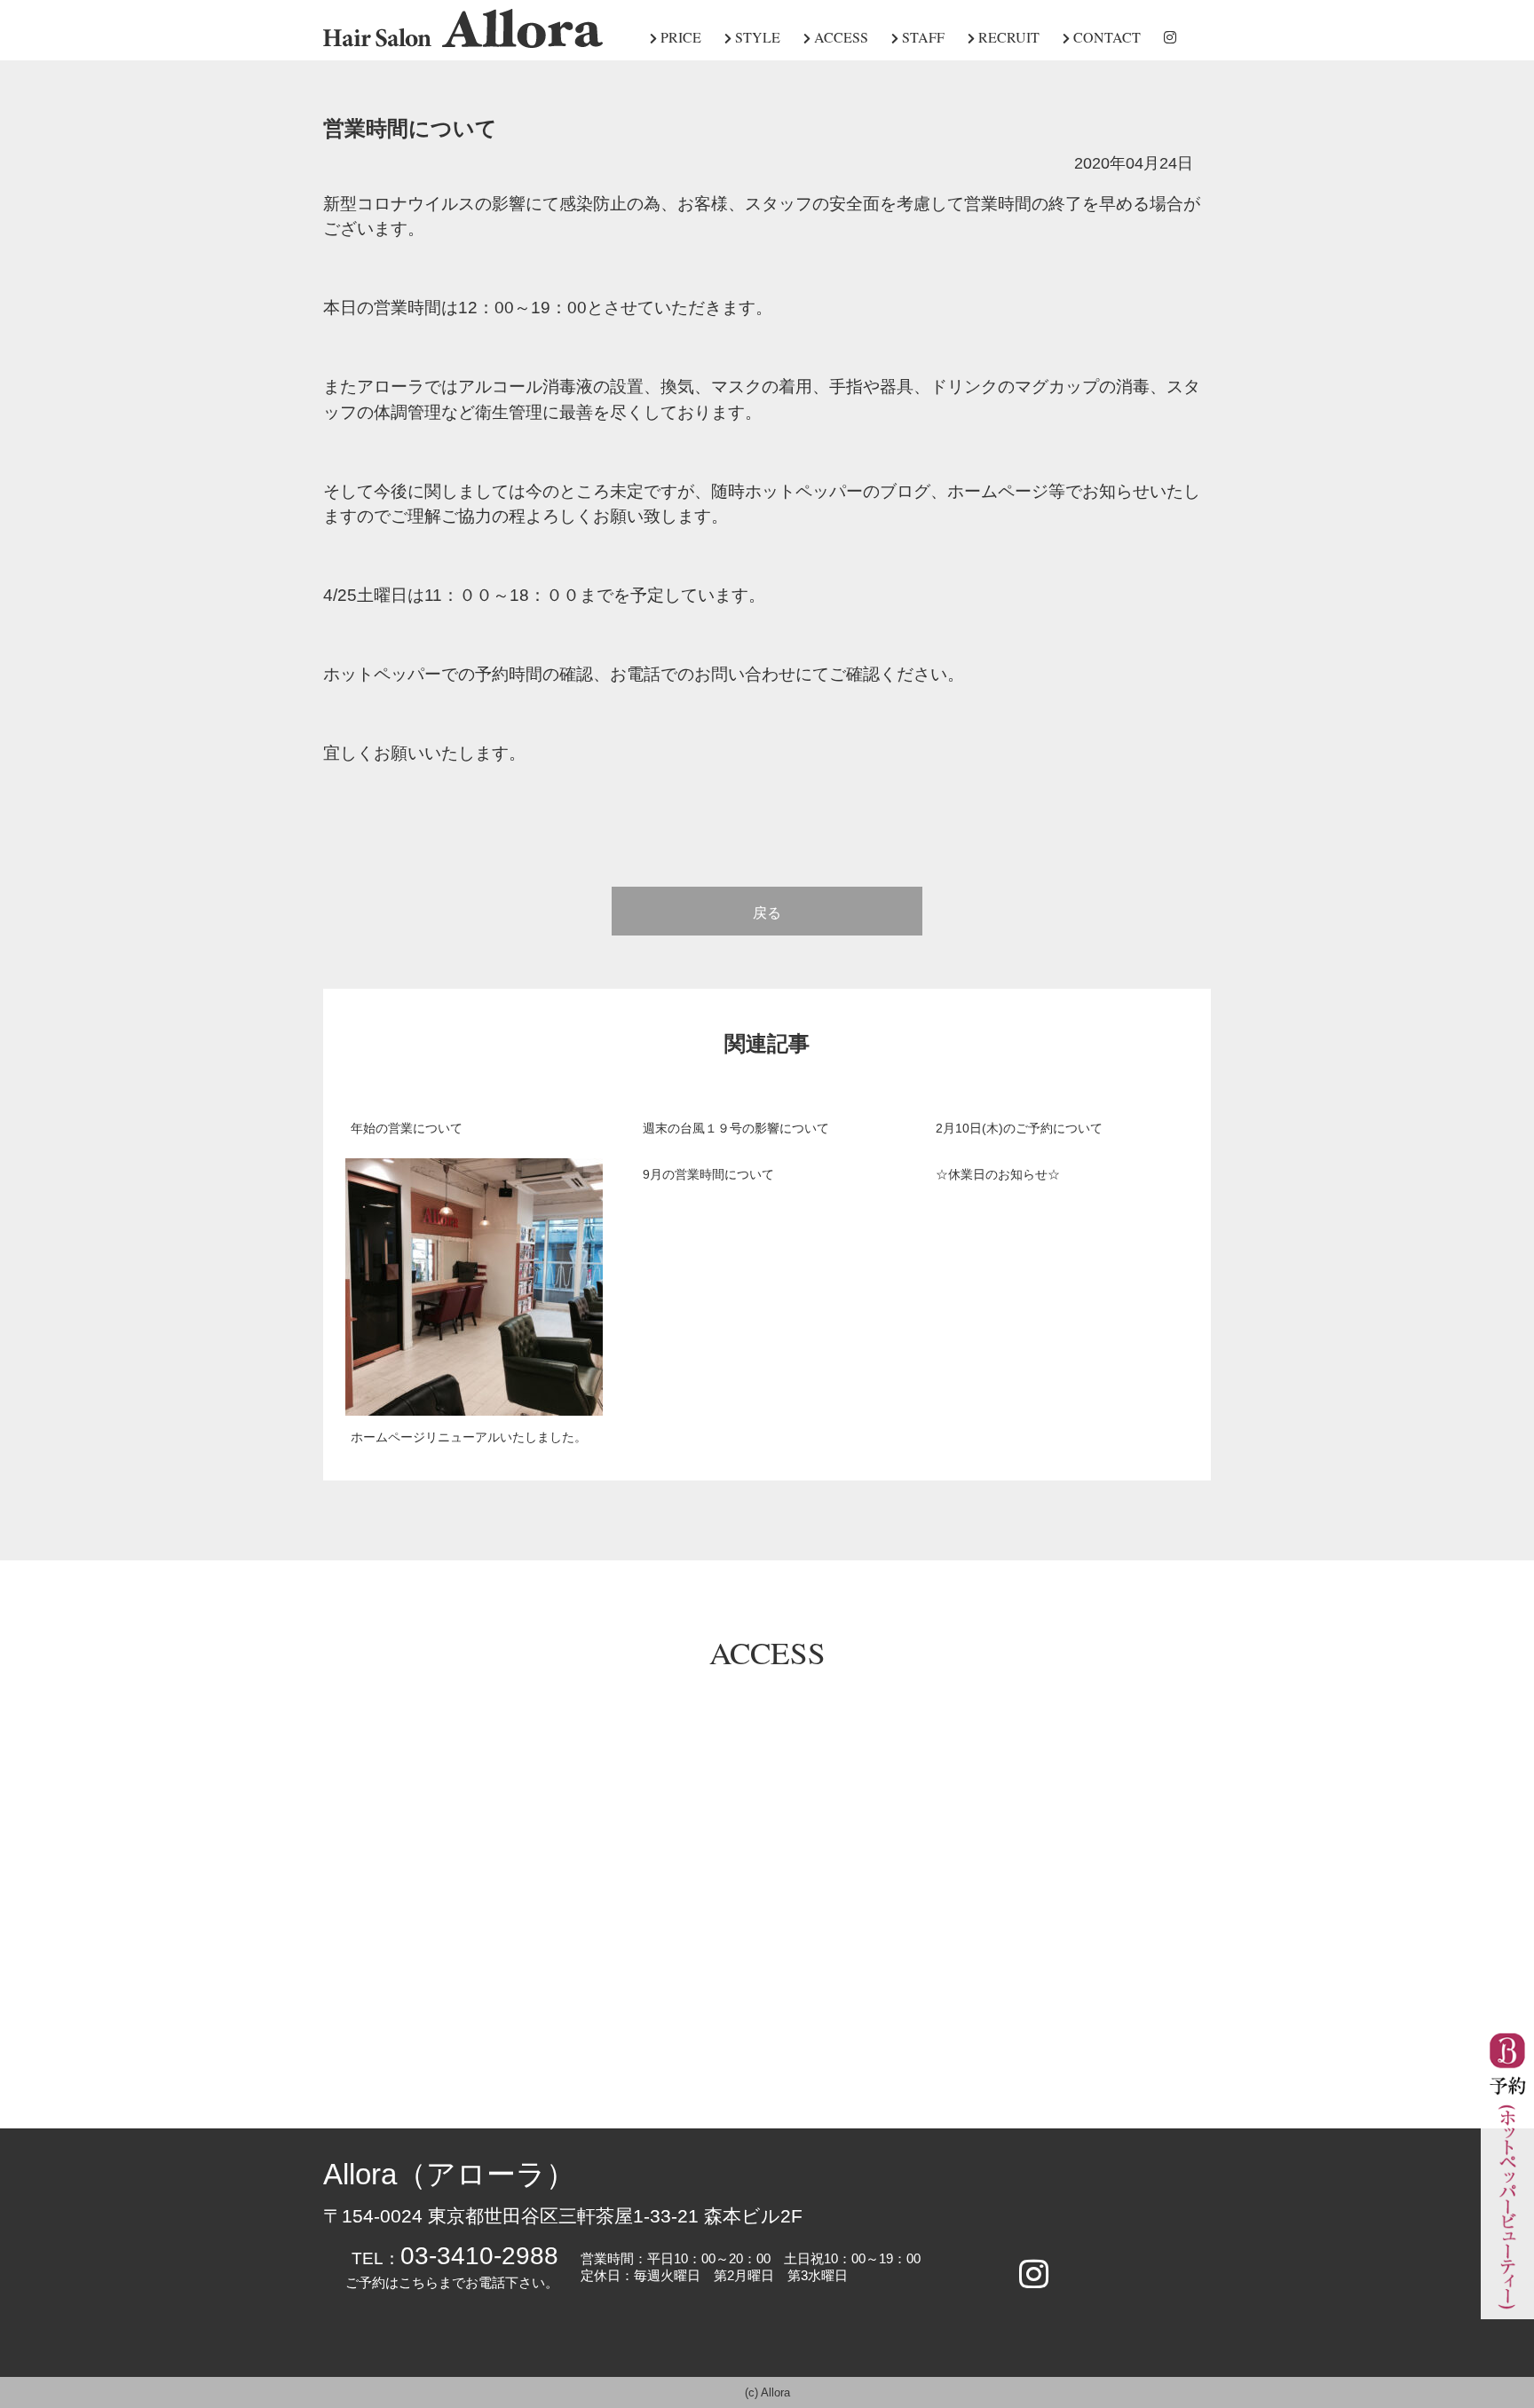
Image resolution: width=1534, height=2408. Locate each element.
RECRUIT (1007, 37)
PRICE (679, 37)
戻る (767, 913)
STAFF (921, 37)
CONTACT (1105, 37)
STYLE (756, 37)
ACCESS (839, 37)
